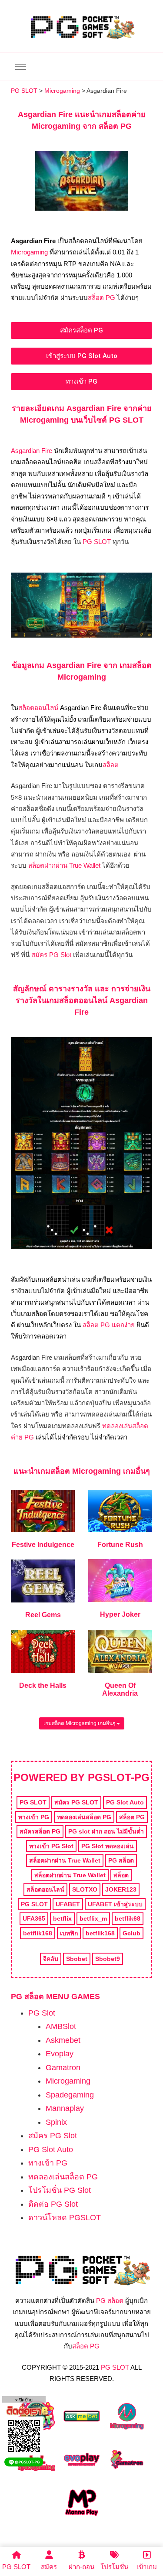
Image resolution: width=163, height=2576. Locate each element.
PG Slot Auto (51, 2149)
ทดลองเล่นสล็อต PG (63, 2177)
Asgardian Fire (32, 451)
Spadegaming (70, 2095)
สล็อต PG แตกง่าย (109, 1325)
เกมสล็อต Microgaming (79, 1471)
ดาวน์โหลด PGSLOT (65, 2218)
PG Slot (42, 2013)
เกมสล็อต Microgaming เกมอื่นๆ (80, 1723)
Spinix (56, 2122)
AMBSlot (61, 2026)
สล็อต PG (101, 298)
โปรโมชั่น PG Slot (60, 2190)
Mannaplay (65, 2108)
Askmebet (63, 2040)
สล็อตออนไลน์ (38, 708)
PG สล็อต (110, 2301)
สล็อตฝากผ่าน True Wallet (64, 865)
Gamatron (63, 2068)
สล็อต (111, 765)
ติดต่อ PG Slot (53, 2204)
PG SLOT (97, 542)
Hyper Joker (120, 1614)
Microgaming (29, 252)
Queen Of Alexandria (120, 1689)
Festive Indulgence (43, 1545)
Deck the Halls (43, 1685)
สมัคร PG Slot (51, 955)
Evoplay (60, 2054)
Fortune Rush (120, 1545)
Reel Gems (43, 1615)
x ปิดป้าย (24, 2400)
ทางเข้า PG (48, 2163)
